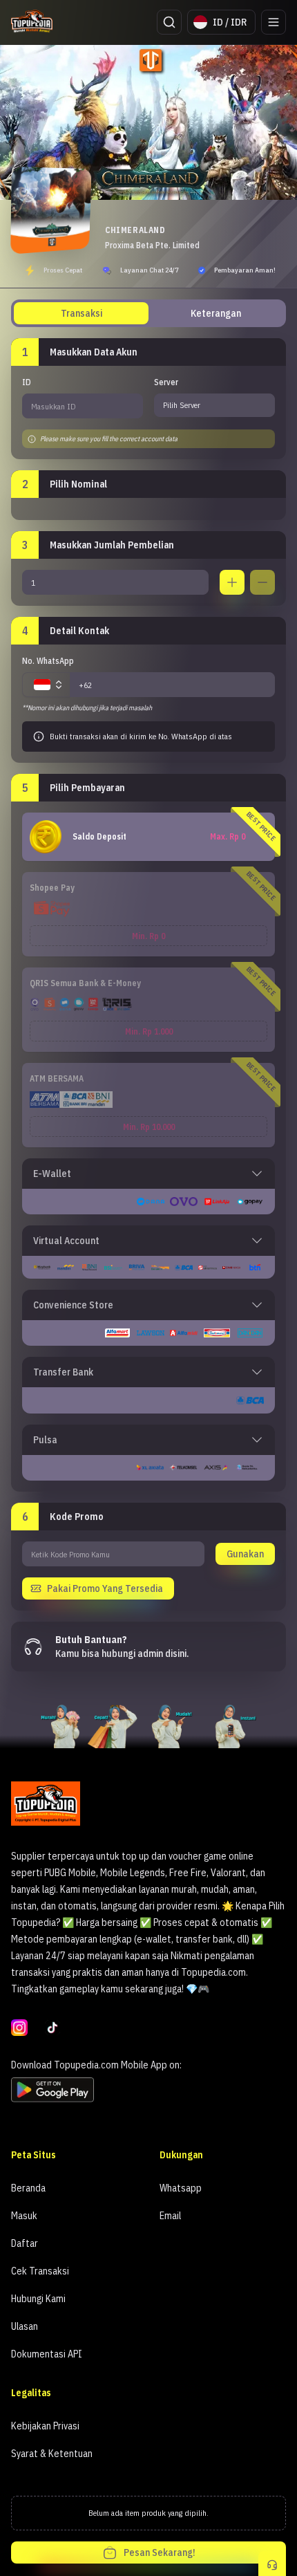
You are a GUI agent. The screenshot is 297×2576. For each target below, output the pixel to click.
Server (166, 382)
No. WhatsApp (48, 661)
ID (27, 382)
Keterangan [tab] (216, 313)
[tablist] (148, 313)
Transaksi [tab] (82, 313)
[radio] (148, 837)
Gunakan (245, 1554)
